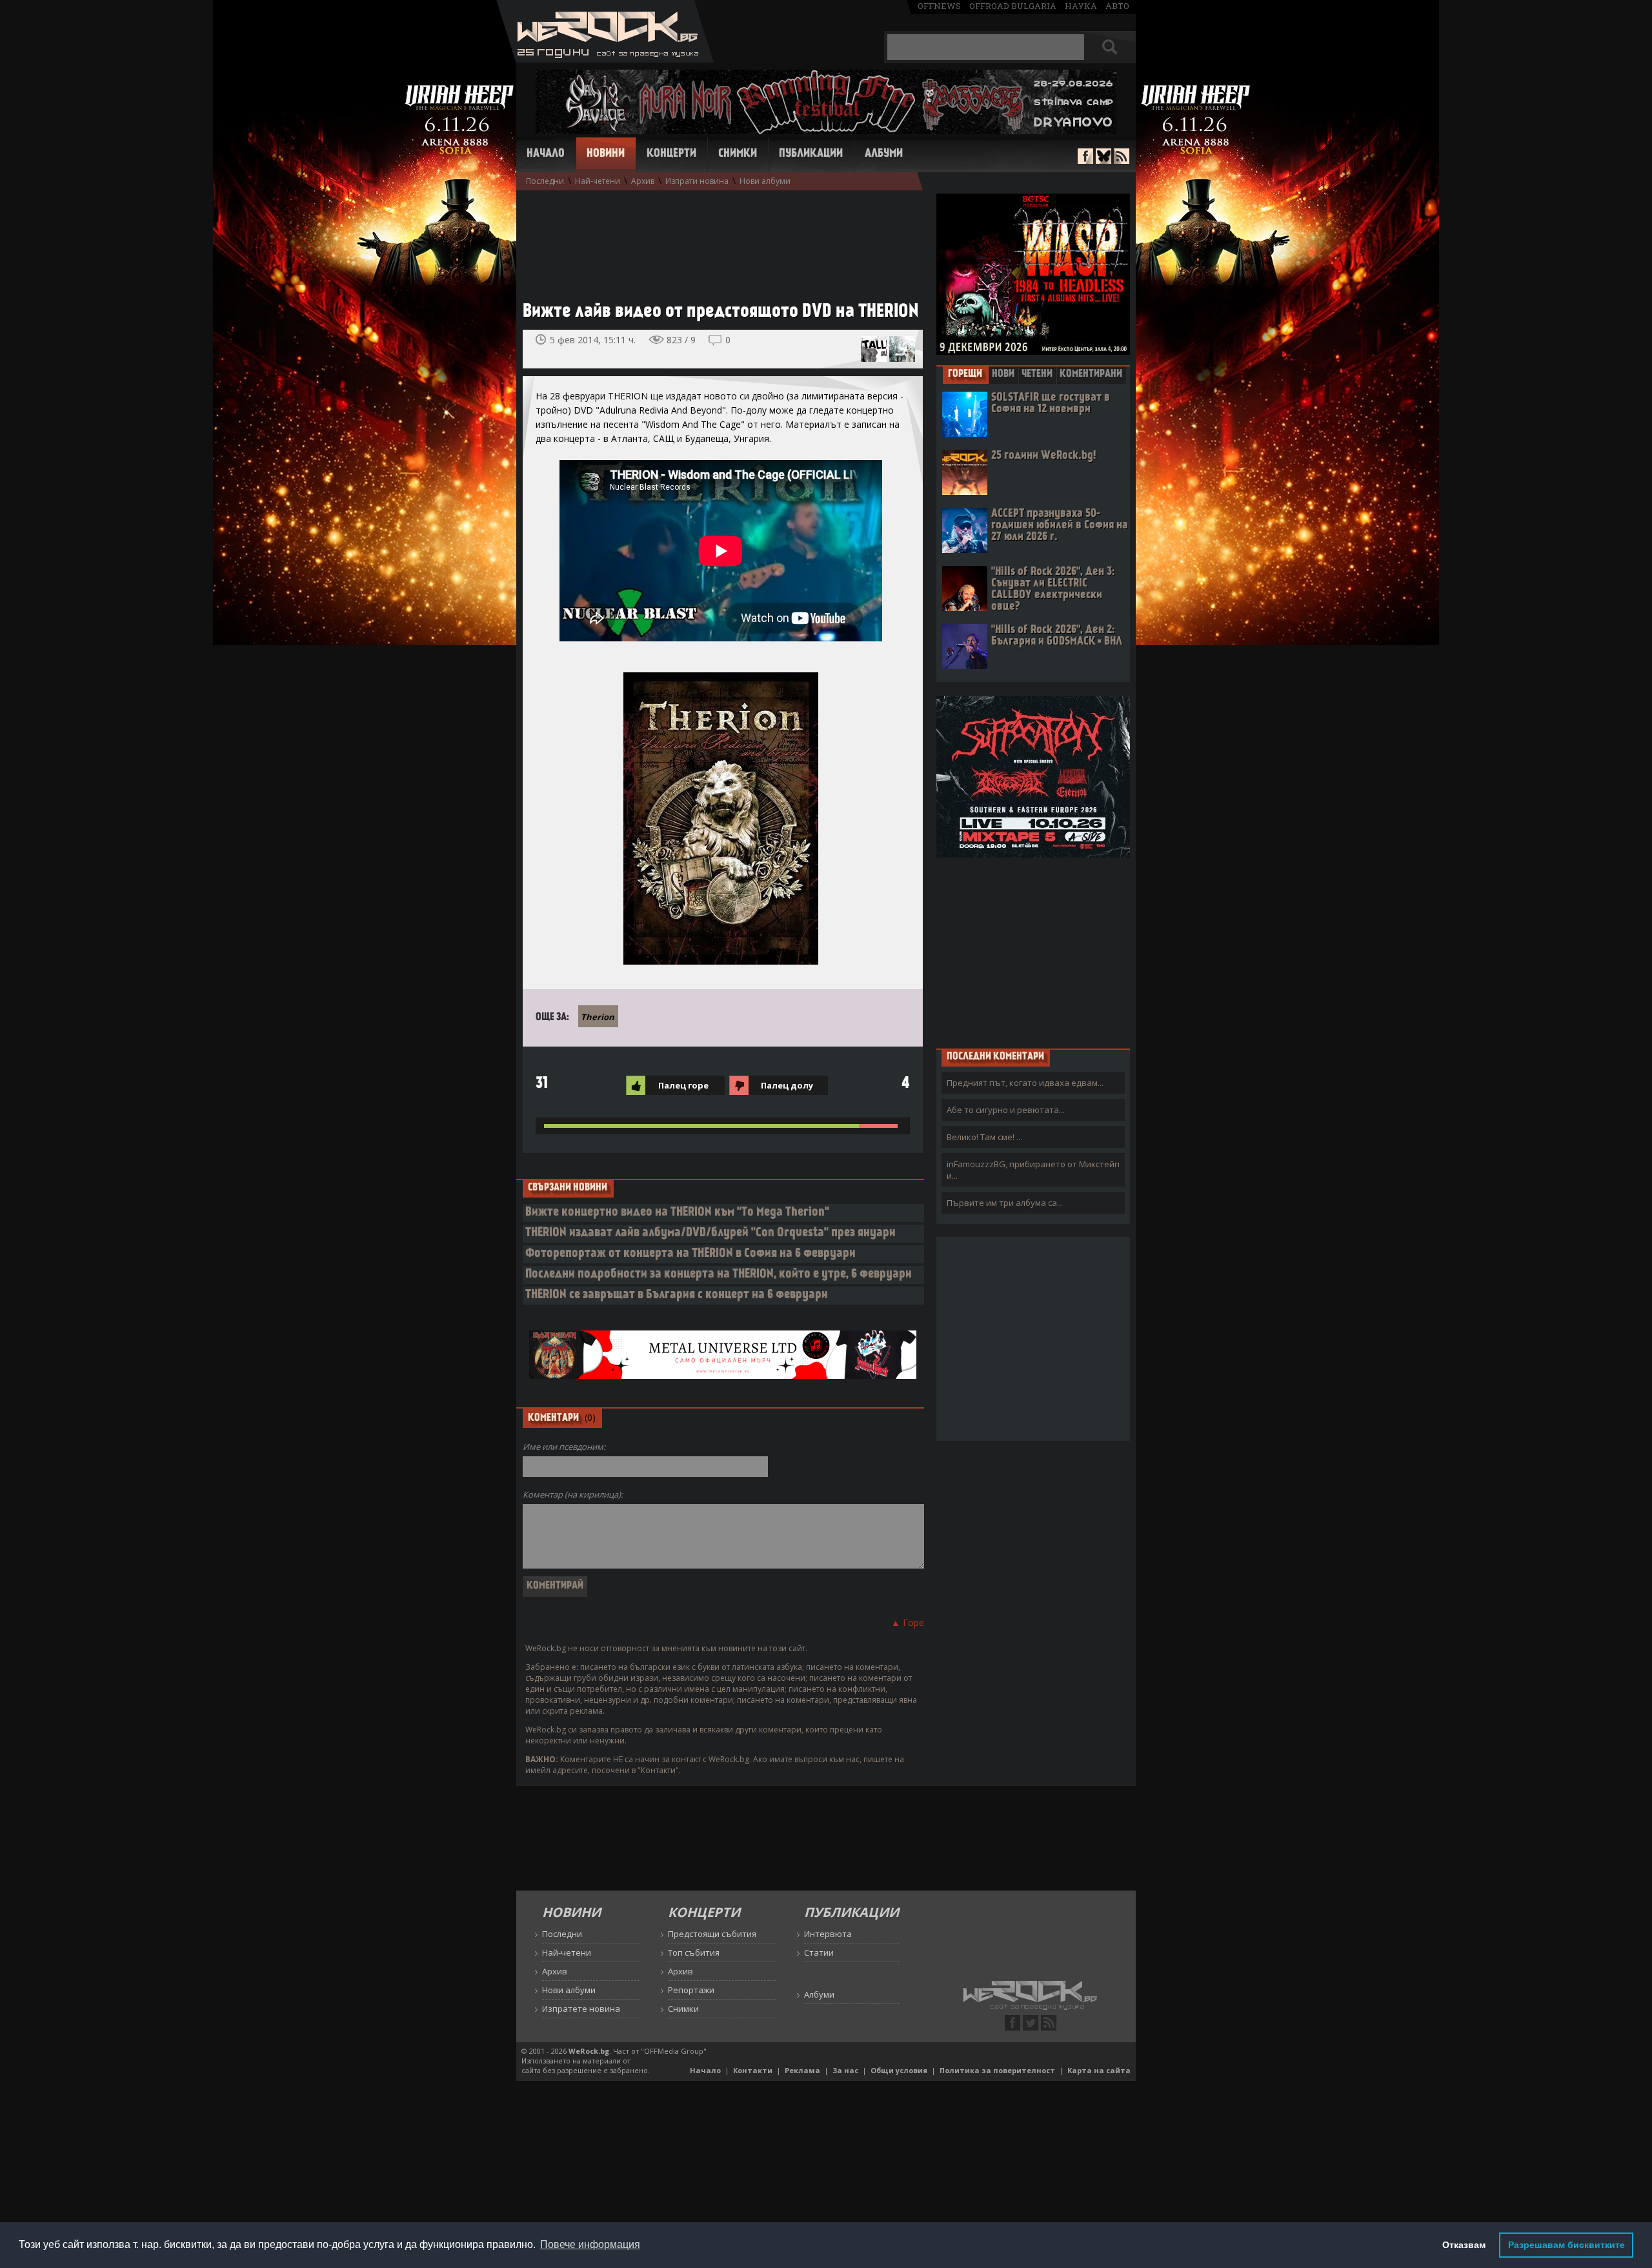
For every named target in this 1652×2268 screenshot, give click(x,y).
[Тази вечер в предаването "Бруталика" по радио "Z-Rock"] (874, 349)
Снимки (738, 154)
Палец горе (683, 1085)
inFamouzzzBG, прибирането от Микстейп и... (1033, 1170)
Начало (546, 154)
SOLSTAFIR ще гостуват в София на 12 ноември (1051, 404)
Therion (598, 1017)
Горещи (965, 374)
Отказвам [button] (1464, 2245)
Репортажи (691, 1990)
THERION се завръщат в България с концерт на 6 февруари (677, 1295)
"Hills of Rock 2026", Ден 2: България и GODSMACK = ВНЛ (1057, 636)
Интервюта (828, 1934)
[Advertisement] (716, 239)
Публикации (811, 154)
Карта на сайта (1099, 2070)
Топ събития (694, 1952)
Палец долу (787, 1085)
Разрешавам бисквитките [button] (1566, 2245)
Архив (643, 181)
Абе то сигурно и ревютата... (1006, 1110)
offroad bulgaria (1013, 6)
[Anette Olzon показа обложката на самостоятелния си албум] (902, 349)
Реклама (802, 2070)
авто (1117, 6)
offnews (939, 6)
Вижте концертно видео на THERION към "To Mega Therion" (677, 1213)
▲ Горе (908, 1622)
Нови (1003, 374)
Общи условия (899, 2070)
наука (1081, 6)
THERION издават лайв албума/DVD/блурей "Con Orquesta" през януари (710, 1233)
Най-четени (598, 181)
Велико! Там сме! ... (984, 1137)
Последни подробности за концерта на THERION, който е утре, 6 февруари (719, 1275)
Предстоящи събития (712, 1934)
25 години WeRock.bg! (1043, 456)
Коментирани (1091, 374)
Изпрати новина (697, 181)
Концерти (671, 154)
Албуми (884, 154)
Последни (545, 181)
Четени (1037, 374)
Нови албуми (765, 181)
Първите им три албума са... (1005, 1203)
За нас (845, 2070)
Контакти (753, 2070)
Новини (606, 154)
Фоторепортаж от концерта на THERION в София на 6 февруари (690, 1254)
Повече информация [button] (590, 2244)
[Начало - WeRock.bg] (605, 59)
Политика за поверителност (997, 2070)
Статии (819, 1952)
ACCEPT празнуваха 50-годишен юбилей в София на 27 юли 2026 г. (1060, 526)
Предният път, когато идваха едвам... (1025, 1083)
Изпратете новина (581, 2009)
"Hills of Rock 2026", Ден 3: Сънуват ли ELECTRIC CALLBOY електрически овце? (1053, 589)
